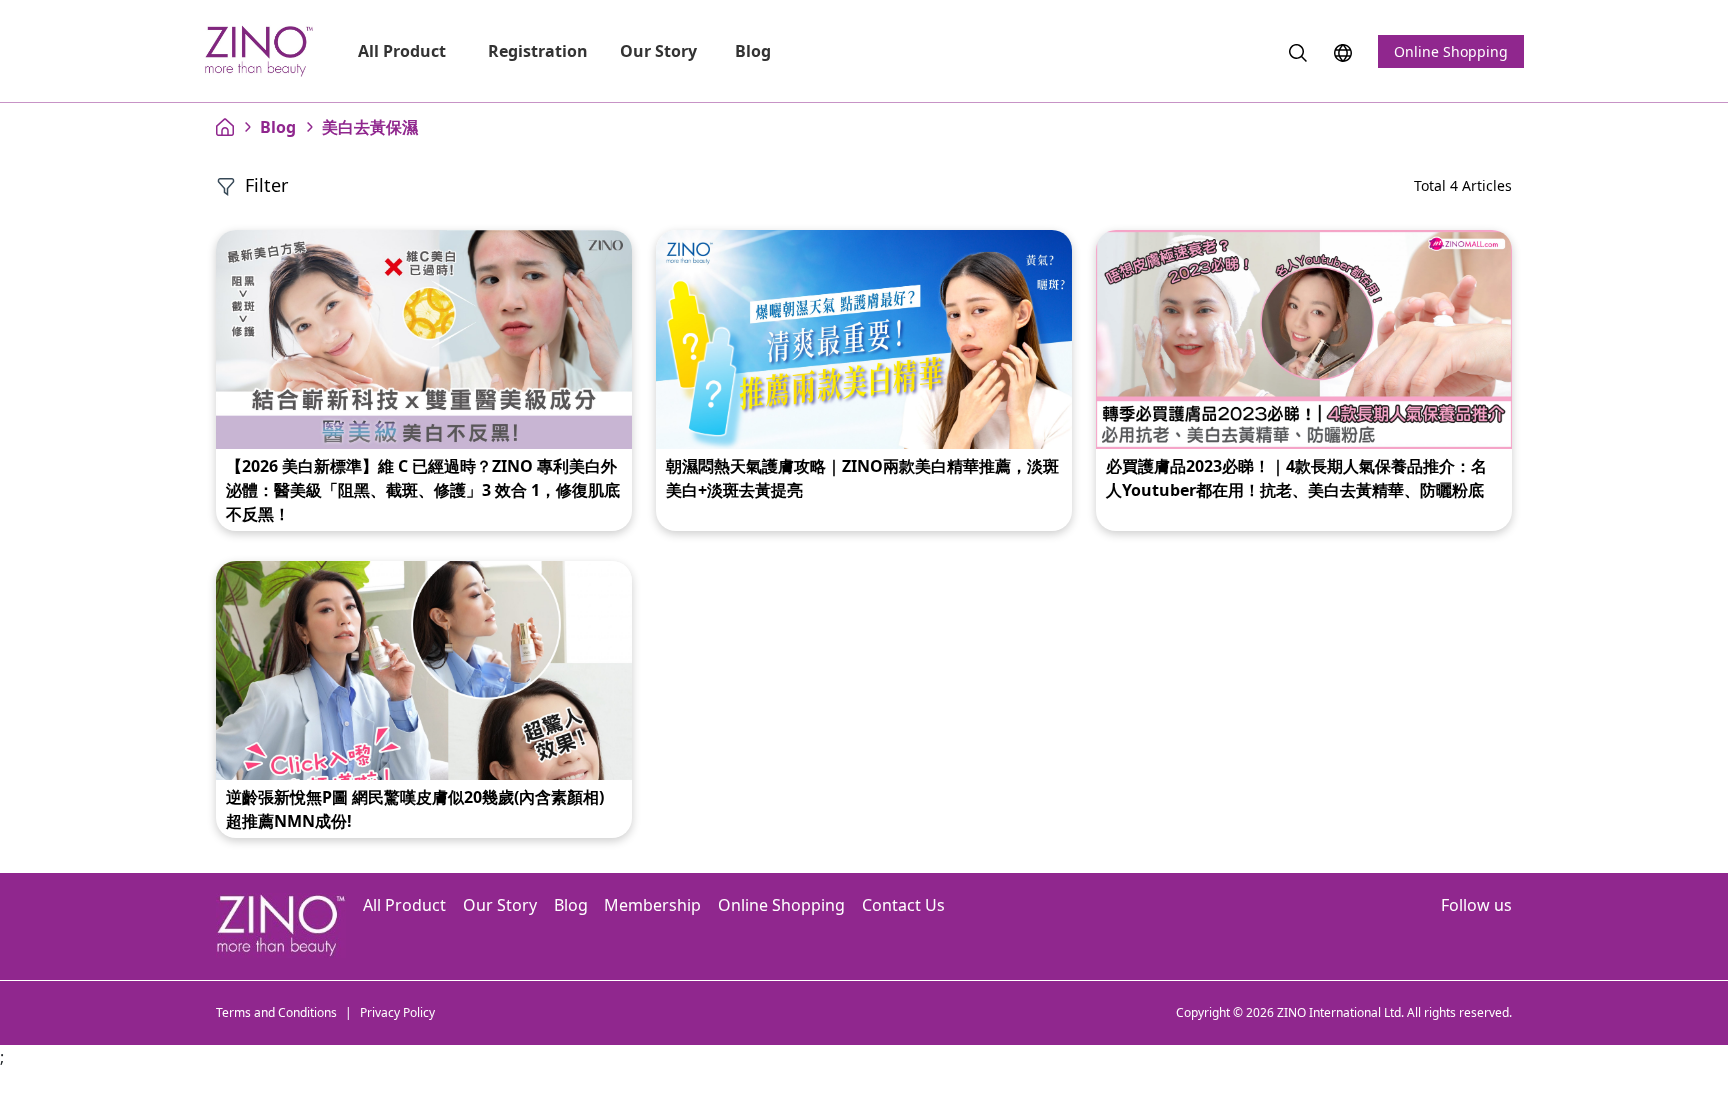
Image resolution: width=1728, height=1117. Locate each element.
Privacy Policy (397, 1012)
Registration (538, 51)
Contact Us (903, 905)
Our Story (658, 51)
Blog (755, 51)
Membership (652, 905)
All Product (404, 51)
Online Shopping (1451, 51)
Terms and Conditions (276, 1012)
